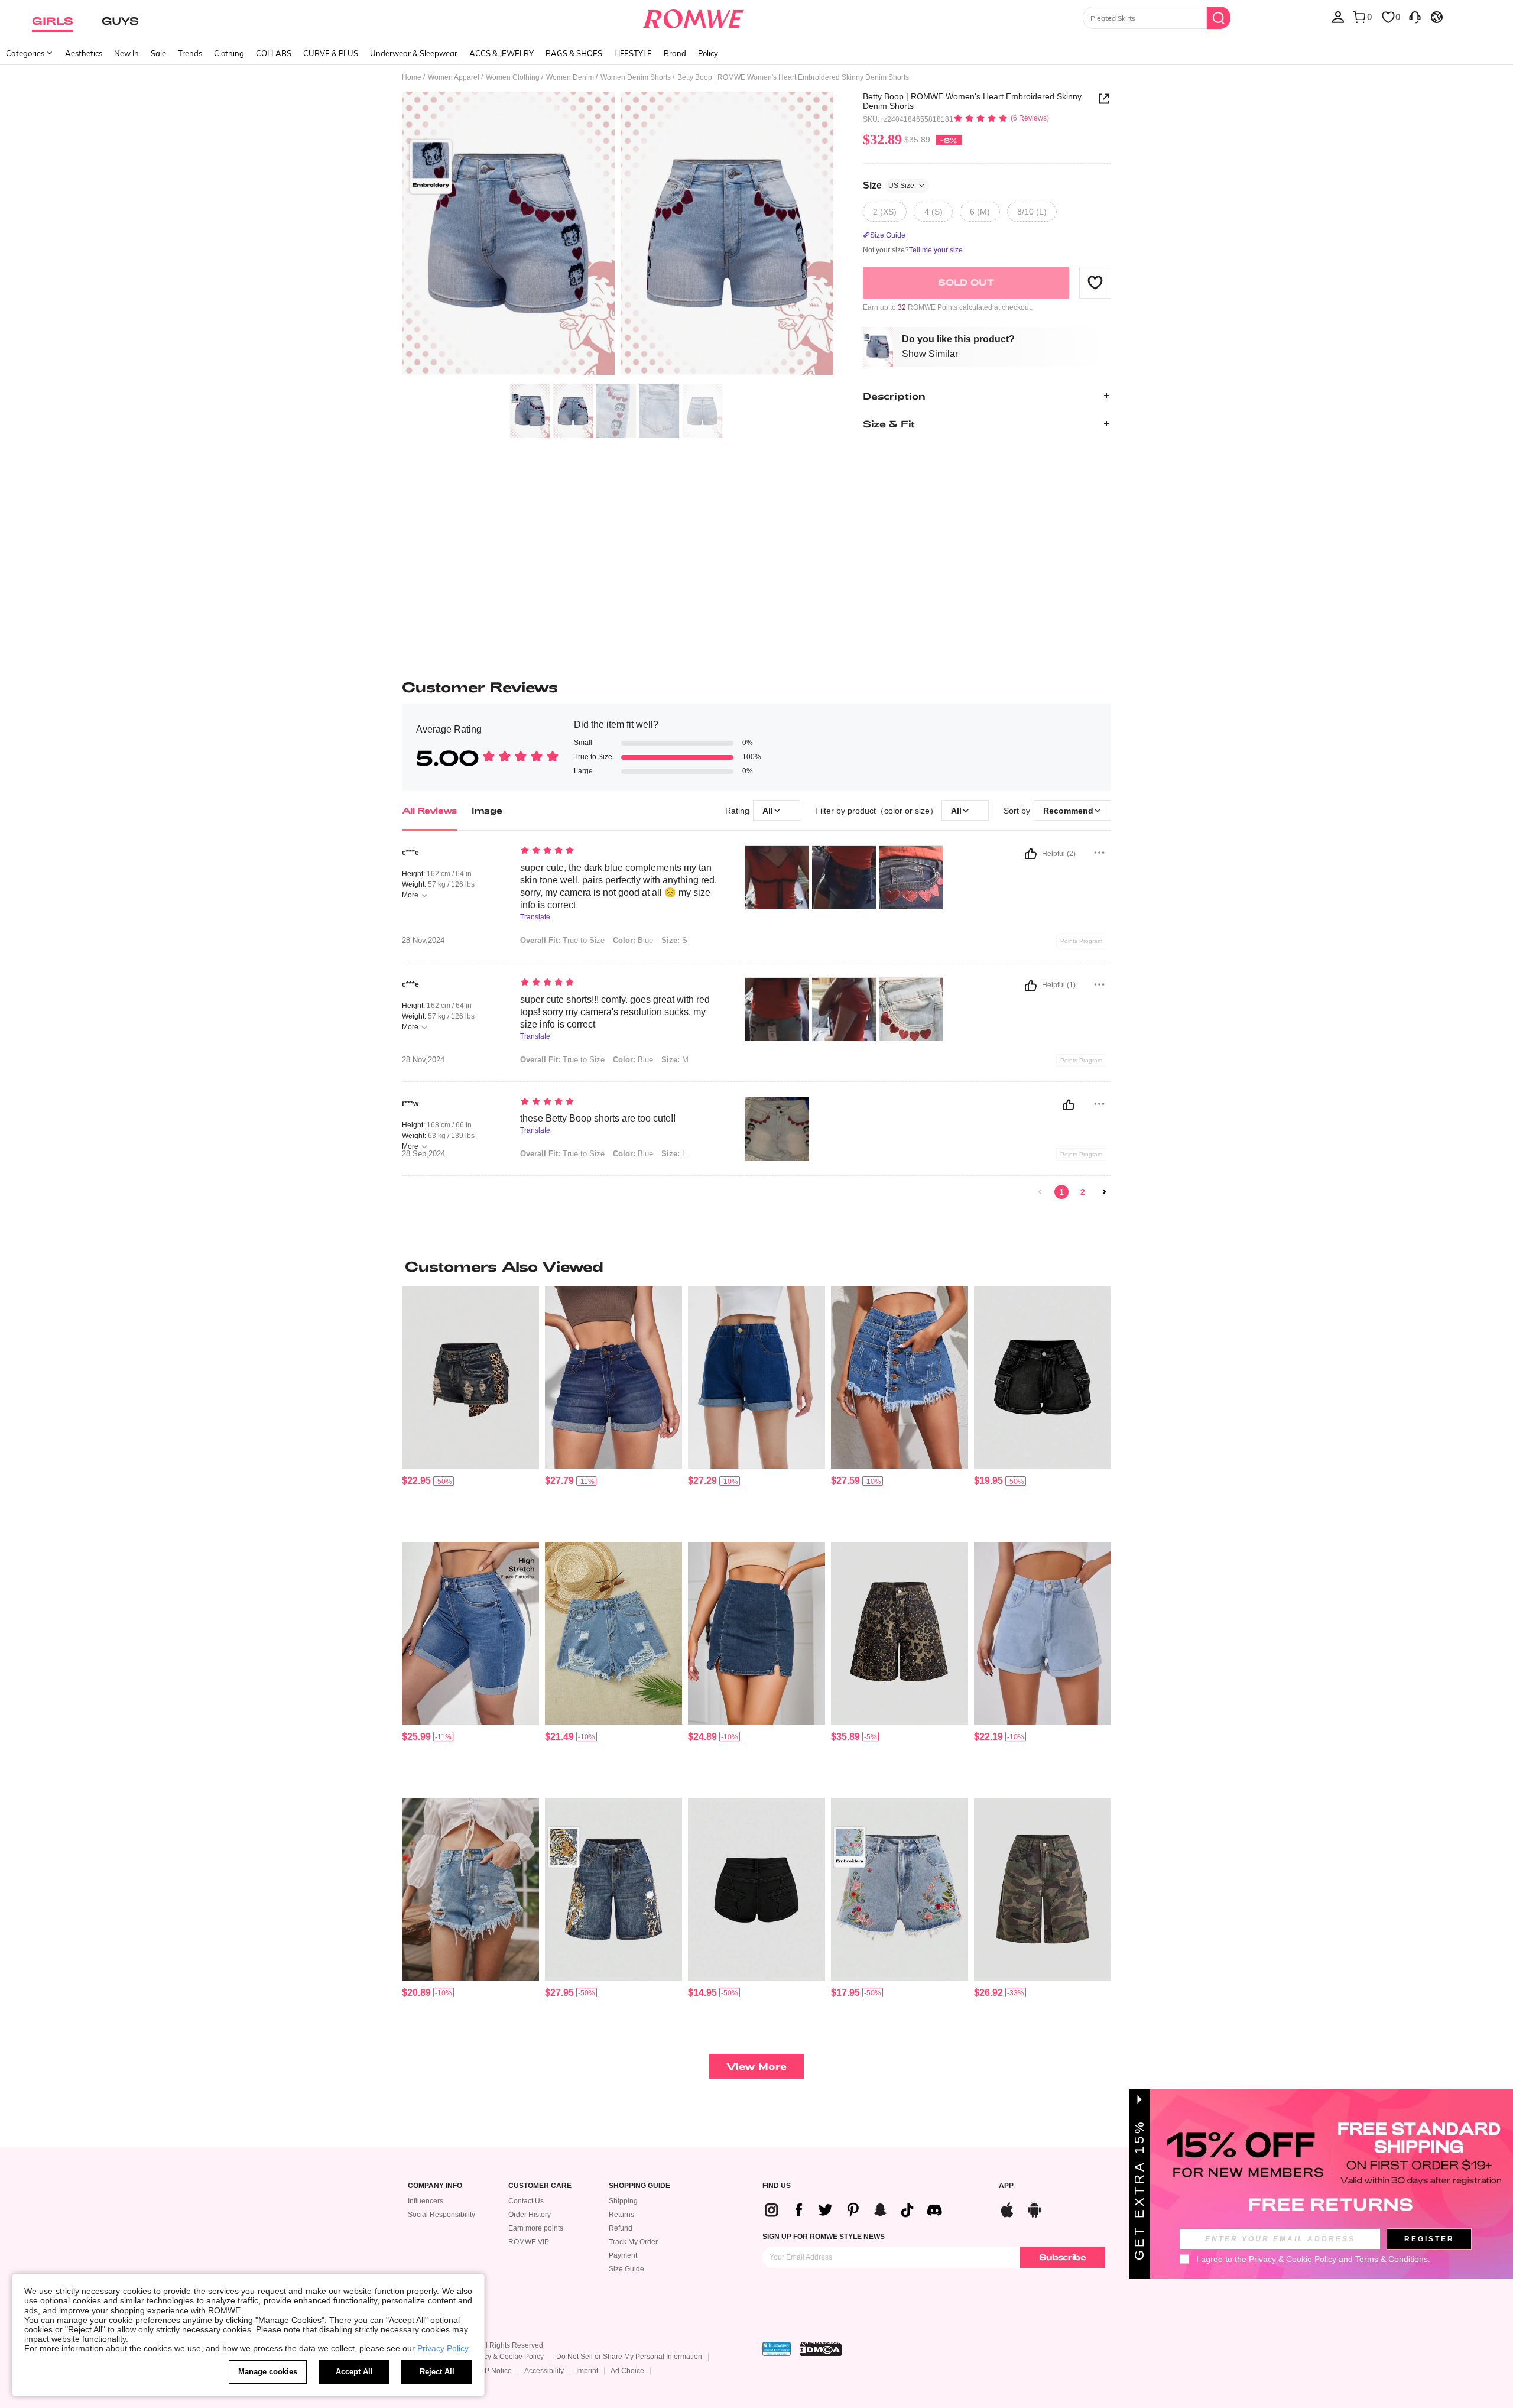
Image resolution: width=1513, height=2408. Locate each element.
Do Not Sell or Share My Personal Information (629, 2357)
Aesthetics (84, 53)
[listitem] (470, 1410)
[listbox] (1338, 17)
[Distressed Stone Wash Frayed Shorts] (470, 1889)
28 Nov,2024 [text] (423, 941)
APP (1006, 2186)
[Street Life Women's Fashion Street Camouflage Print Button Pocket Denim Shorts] (1043, 1889)
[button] (1095, 282)
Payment (623, 2255)
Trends (190, 53)
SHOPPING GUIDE (639, 2186)
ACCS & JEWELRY (501, 53)
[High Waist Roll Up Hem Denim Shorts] (470, 1633)
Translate (535, 917)
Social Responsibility (441, 2215)
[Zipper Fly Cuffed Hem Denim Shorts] (613, 1378)
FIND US (777, 2186)
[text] (621, 851)
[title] (756, 1266)
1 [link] (1061, 1192)
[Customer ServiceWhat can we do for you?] (1415, 17)
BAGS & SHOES (574, 53)
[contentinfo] (416, 1481)
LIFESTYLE (633, 53)
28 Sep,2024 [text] (423, 1154)
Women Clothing (513, 77)
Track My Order (633, 2242)
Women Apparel (454, 77)
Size (889, 185)
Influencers (426, 2201)
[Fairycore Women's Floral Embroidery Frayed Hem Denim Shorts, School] (900, 1889)
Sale (158, 53)
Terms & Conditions (1392, 2259)
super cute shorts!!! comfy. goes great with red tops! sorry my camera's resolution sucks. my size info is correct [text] (615, 1012)
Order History (530, 2215)
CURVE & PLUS (331, 53)
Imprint (587, 2371)
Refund (621, 2228)
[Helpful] (1031, 854)
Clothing (229, 53)
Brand (675, 53)
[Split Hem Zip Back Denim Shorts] (756, 1633)
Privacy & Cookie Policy (506, 2357)
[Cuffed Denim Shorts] (756, 1378)
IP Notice (497, 2371)
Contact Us (526, 2201)
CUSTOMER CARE (540, 2186)
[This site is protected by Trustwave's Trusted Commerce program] (777, 2349)
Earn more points (536, 2228)
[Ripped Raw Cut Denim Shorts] (613, 1633)
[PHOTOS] (618, 235)
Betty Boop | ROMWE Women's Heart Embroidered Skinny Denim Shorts (972, 101)
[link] (1040, 1192)
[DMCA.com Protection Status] (821, 2349)
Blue (633, 940)
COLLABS (274, 53)
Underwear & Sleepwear (414, 53)
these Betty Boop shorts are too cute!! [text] (598, 1118)
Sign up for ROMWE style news (824, 2237)
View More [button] (756, 2066)
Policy (708, 53)
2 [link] (1083, 1192)
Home (412, 77)
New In (126, 53)
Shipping (623, 2201)
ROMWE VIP (529, 2242)
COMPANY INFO (435, 2186)
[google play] (1034, 2208)
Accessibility (544, 2371)
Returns (621, 2215)
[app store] (1007, 2208)
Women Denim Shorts (636, 77)
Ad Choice (627, 2371)
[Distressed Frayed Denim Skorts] (900, 1378)
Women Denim (570, 77)
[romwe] (693, 17)
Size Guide (626, 2269)
